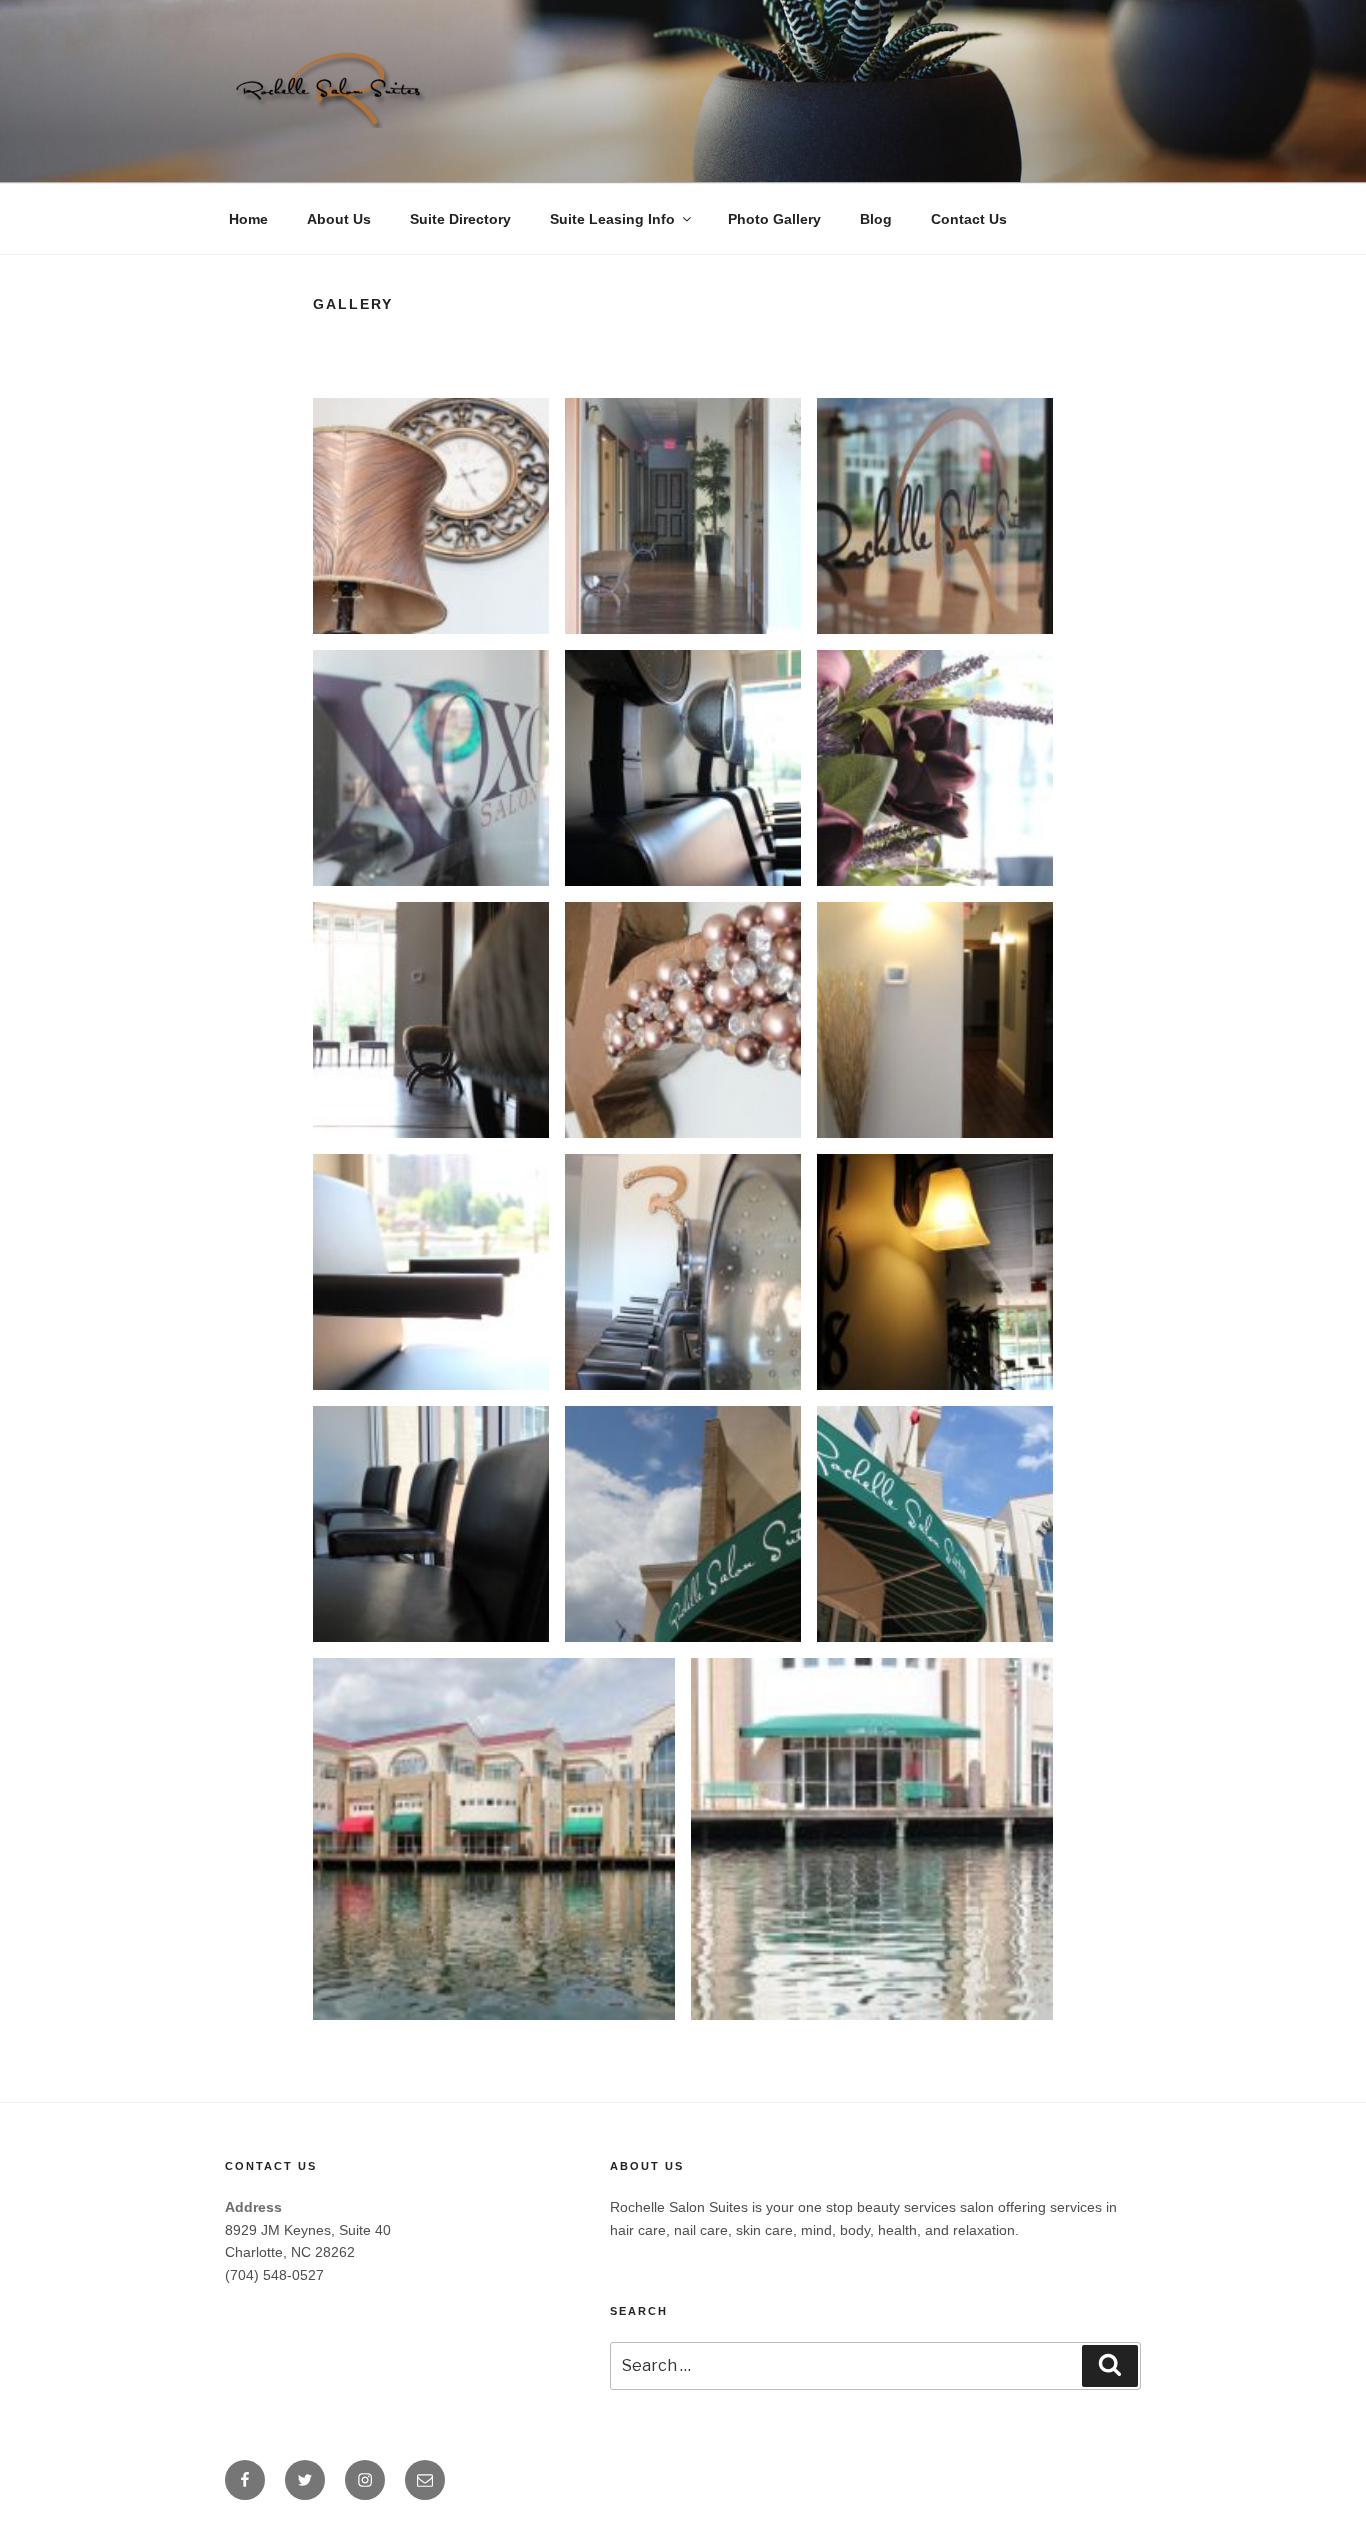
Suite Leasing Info (612, 219)
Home (248, 219)
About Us (339, 219)
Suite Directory (460, 219)
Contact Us (969, 219)
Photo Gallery (774, 219)
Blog (876, 219)
